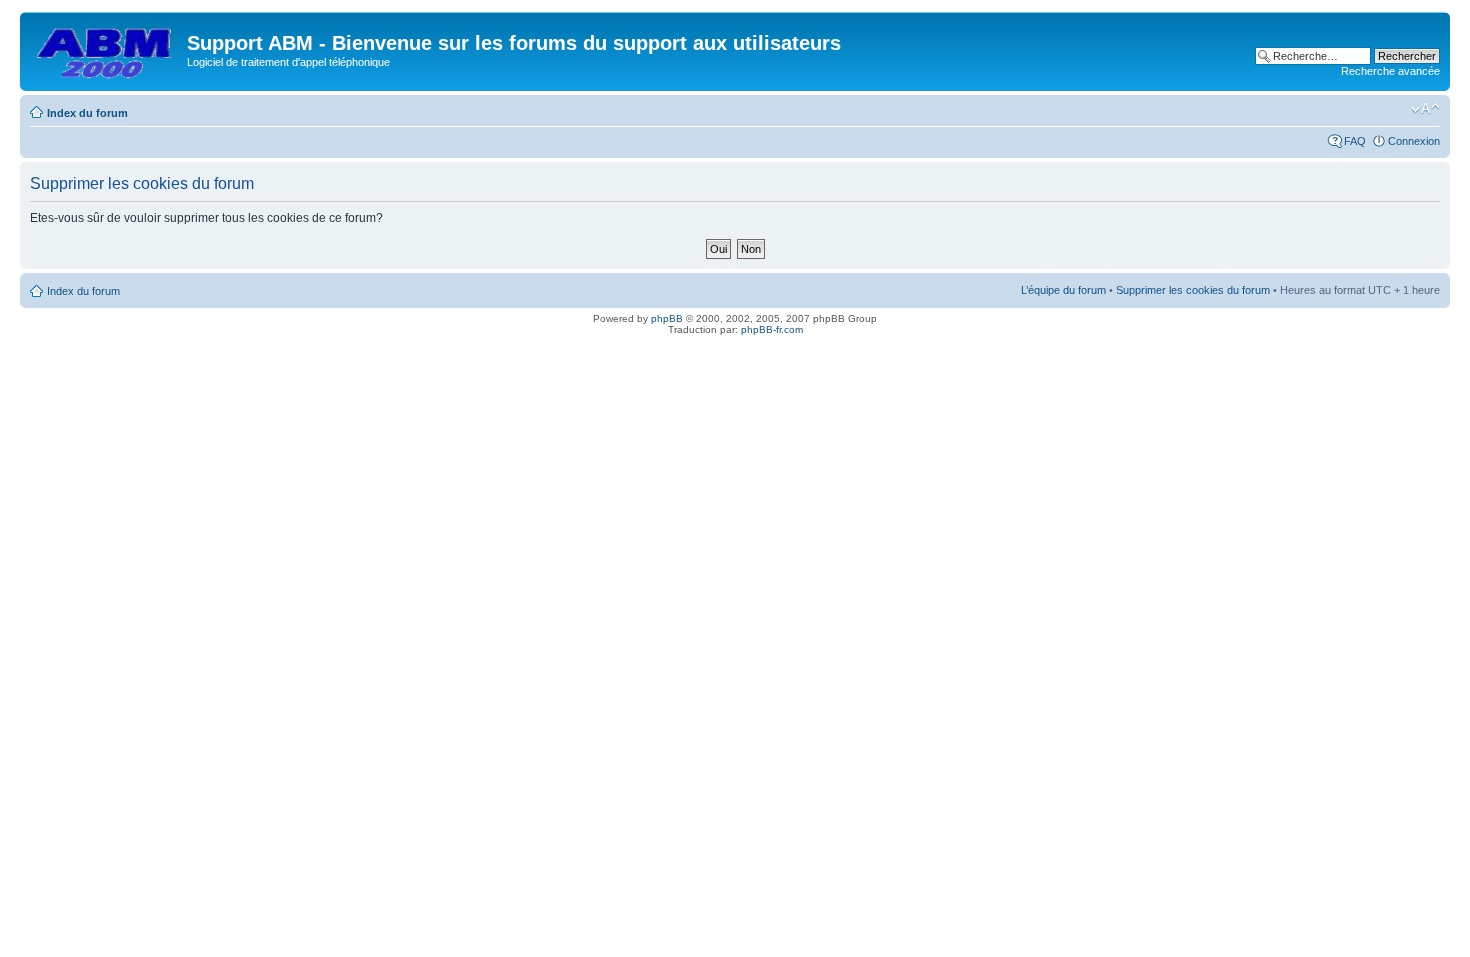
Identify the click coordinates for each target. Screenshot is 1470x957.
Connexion (1414, 141)
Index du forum (87, 113)
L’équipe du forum (1063, 290)
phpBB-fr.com (772, 329)
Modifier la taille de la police (1425, 109)
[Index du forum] (106, 49)
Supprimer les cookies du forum (1193, 290)
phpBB (667, 318)
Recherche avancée (1390, 71)
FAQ (1355, 141)
